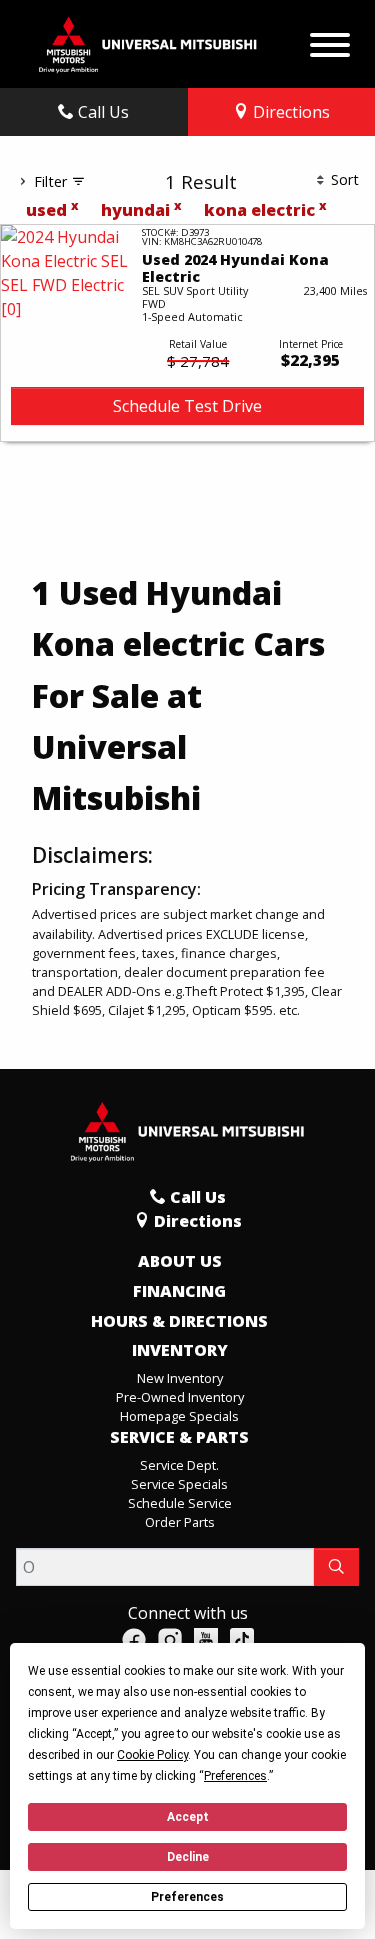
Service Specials (179, 1484)
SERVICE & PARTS (179, 1438)
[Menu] (330, 40)
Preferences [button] (235, 1776)
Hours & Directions (179, 1322)
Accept (188, 1817)
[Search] (336, 1567)
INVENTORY (180, 1351)
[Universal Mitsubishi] (148, 42)
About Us (180, 1262)
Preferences (187, 1897)
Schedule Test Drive (187, 406)
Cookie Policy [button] (152, 1755)
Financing (179, 1292)
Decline (188, 1857)
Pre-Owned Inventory (180, 1397)
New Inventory (180, 1378)
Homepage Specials (179, 1416)
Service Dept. (179, 1465)
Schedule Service (180, 1503)
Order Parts (180, 1522)
